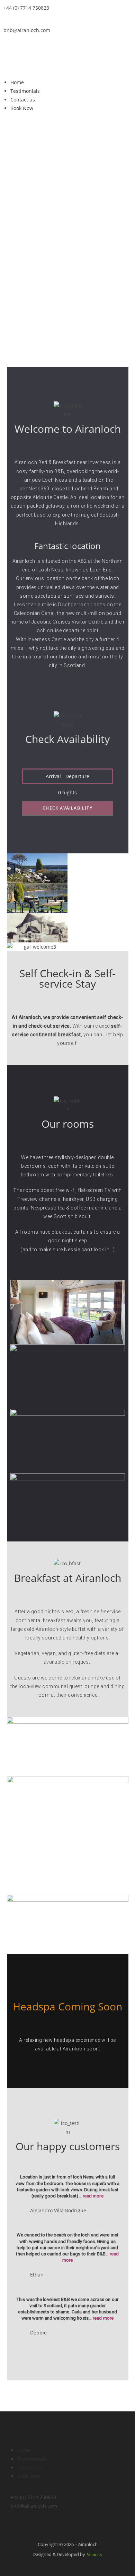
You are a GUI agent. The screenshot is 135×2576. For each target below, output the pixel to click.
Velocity (94, 2554)
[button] (67, 68)
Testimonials (25, 91)
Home (17, 82)
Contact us (23, 100)
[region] (68, 253)
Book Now (22, 108)
